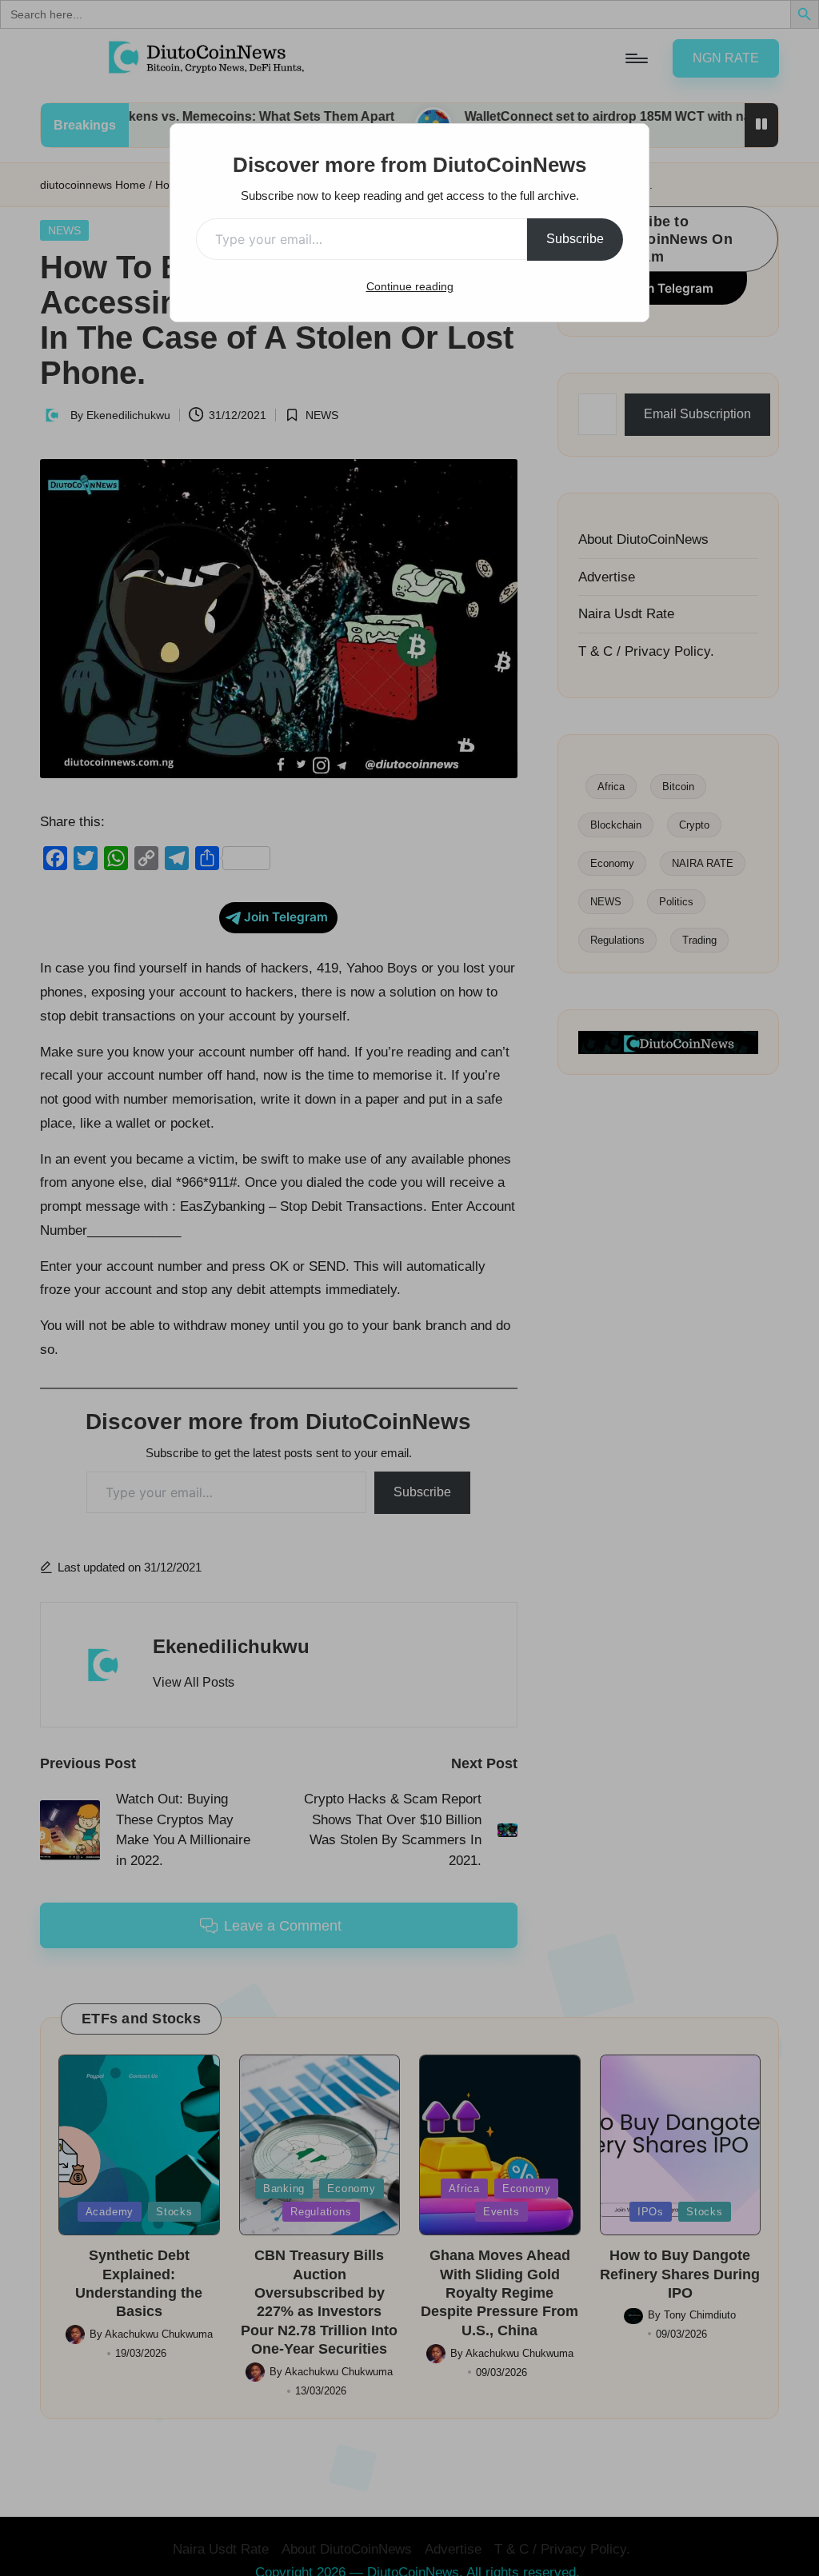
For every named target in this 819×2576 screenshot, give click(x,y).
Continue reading (410, 286)
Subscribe (575, 239)
